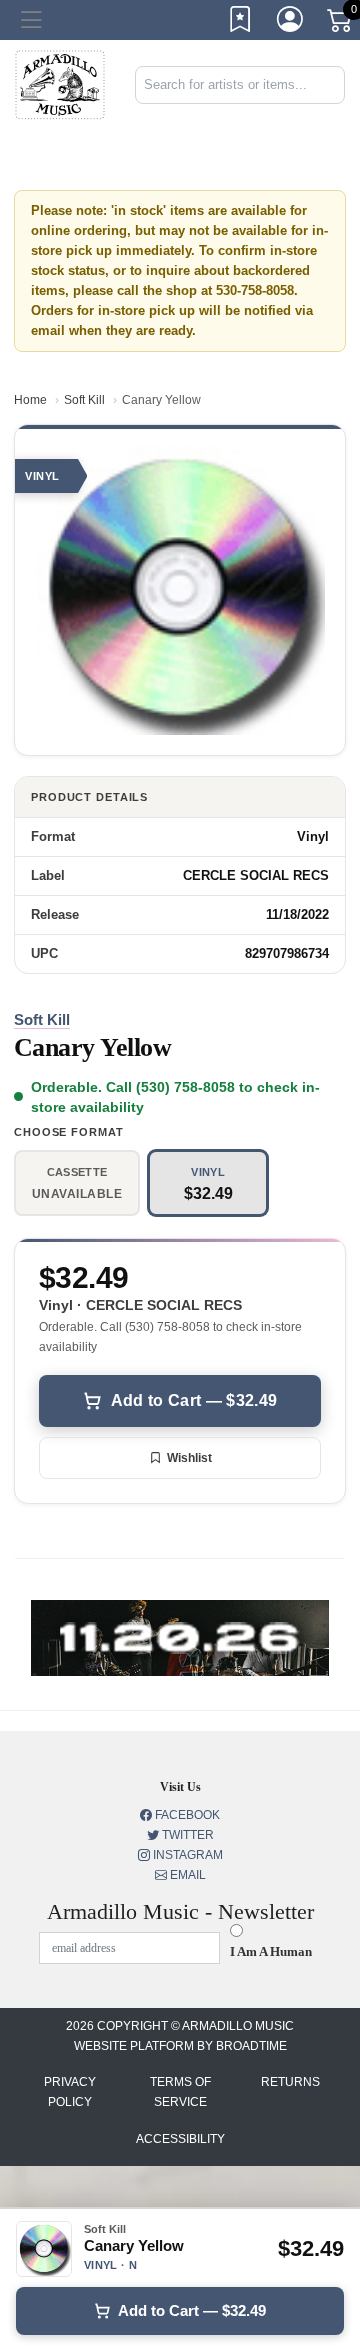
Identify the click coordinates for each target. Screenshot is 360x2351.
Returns (290, 2082)
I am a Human (271, 1951)
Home (30, 400)
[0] (341, 24)
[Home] (60, 83)
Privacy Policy (70, 2092)
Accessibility (180, 2139)
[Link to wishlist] (241, 23)
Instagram (186, 1855)
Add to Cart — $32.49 (194, 1400)
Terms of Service (180, 2092)
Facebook (186, 1815)
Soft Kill (84, 400)
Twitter (186, 1835)
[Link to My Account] (291, 23)
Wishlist (189, 1458)
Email (186, 1875)
